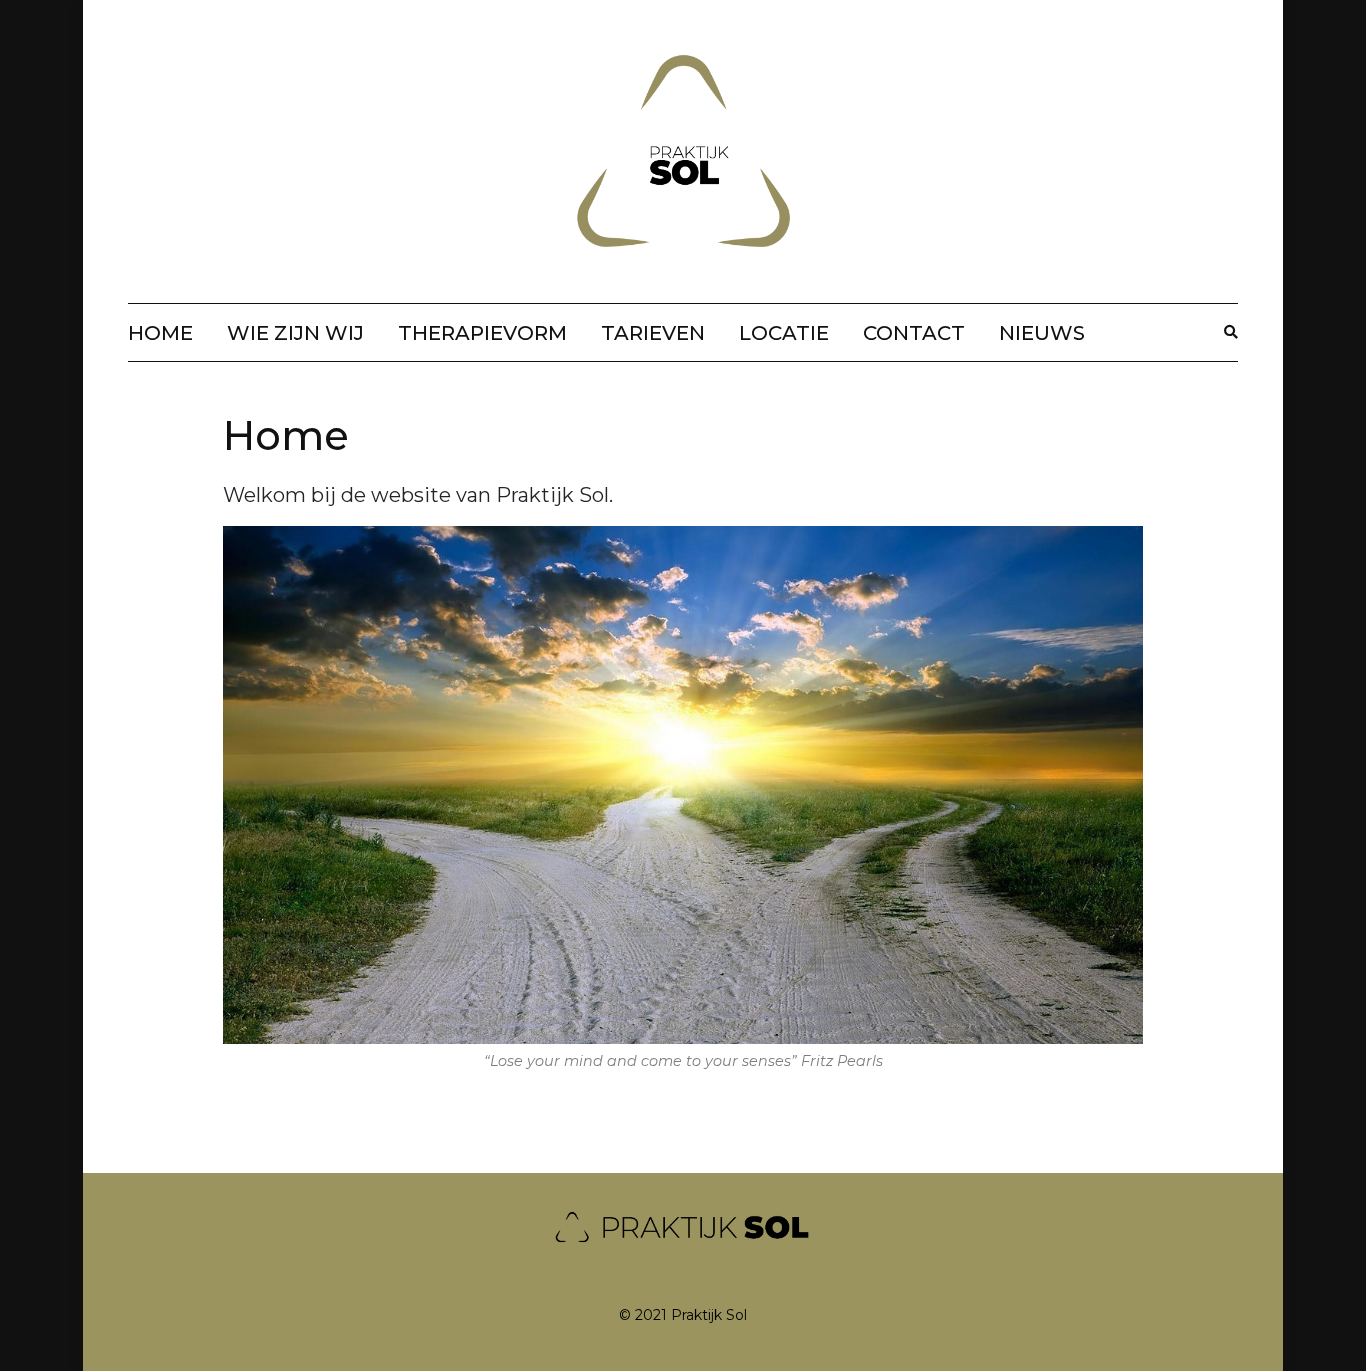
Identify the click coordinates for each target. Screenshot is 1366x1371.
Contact (914, 333)
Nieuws (1042, 333)
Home (160, 333)
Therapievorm (482, 333)
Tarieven (653, 333)
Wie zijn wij (295, 333)
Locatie (784, 333)
